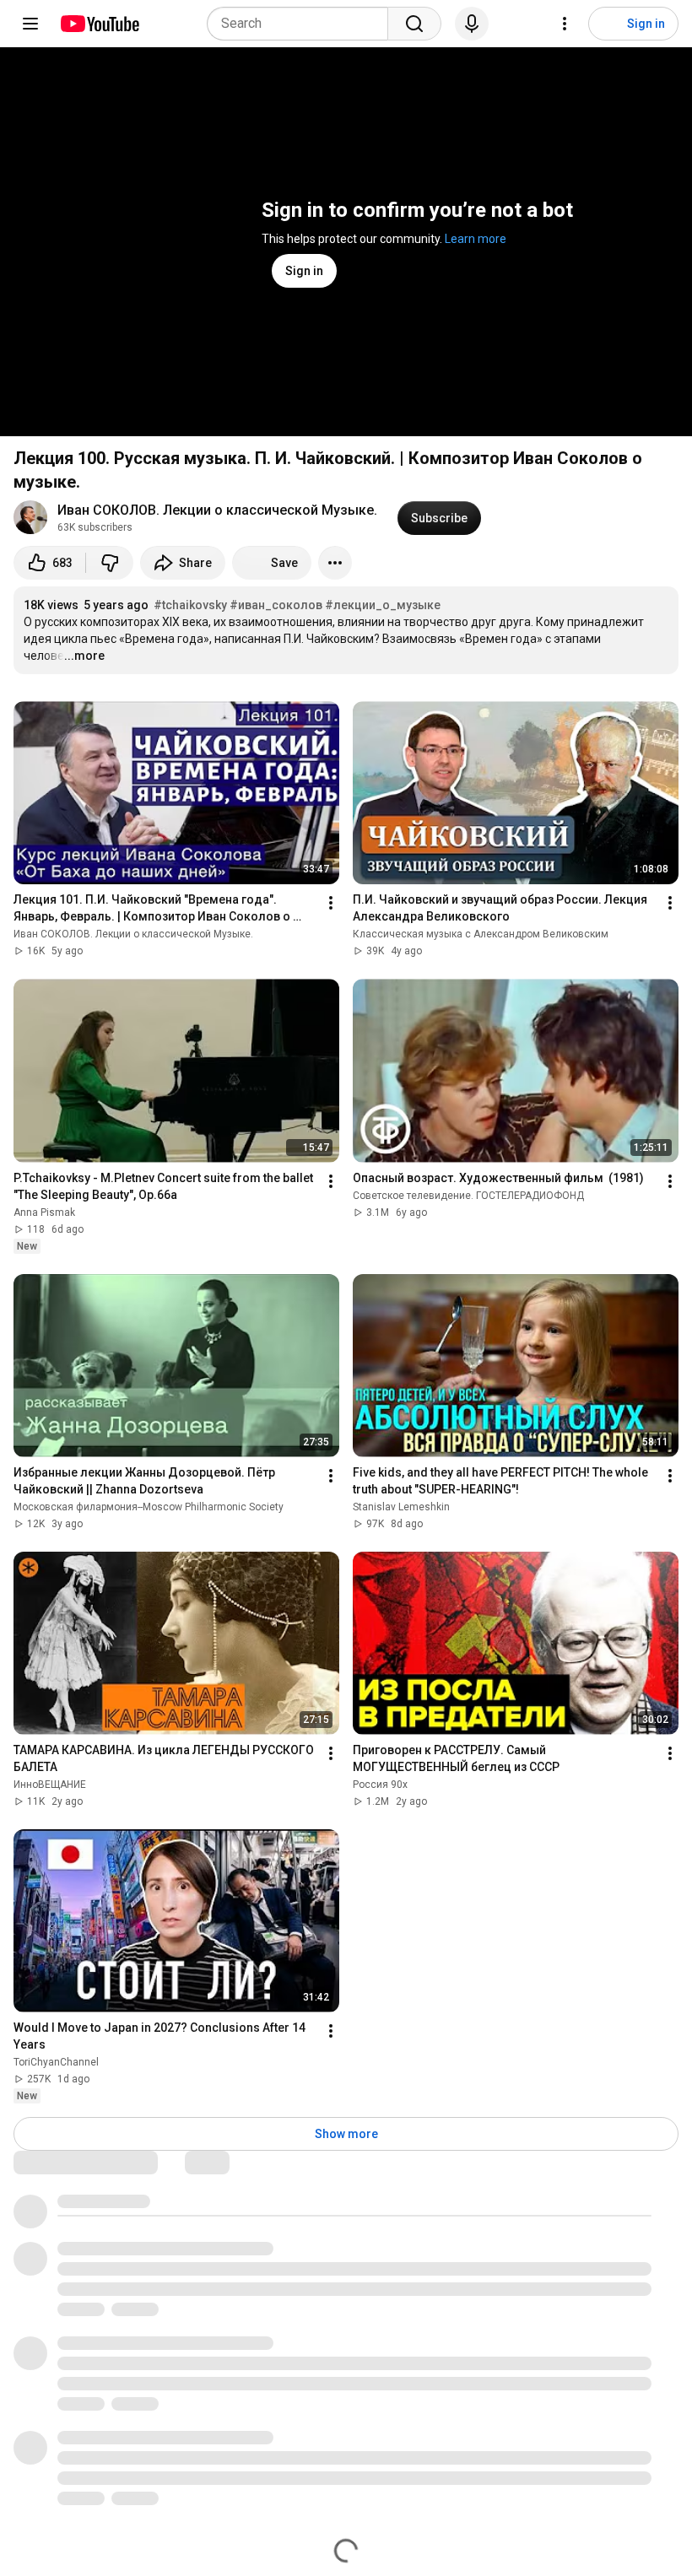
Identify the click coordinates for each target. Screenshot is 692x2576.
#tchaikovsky (190, 605)
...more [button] (84, 656)
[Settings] (565, 24)
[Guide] (30, 24)
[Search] (414, 24)
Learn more (476, 239)
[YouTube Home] (99, 24)
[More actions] (335, 563)
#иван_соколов (276, 605)
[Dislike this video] (110, 563)
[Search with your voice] (472, 24)
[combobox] (303, 24)
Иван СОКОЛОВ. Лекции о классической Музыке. (217, 510)
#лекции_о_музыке (383, 605)
